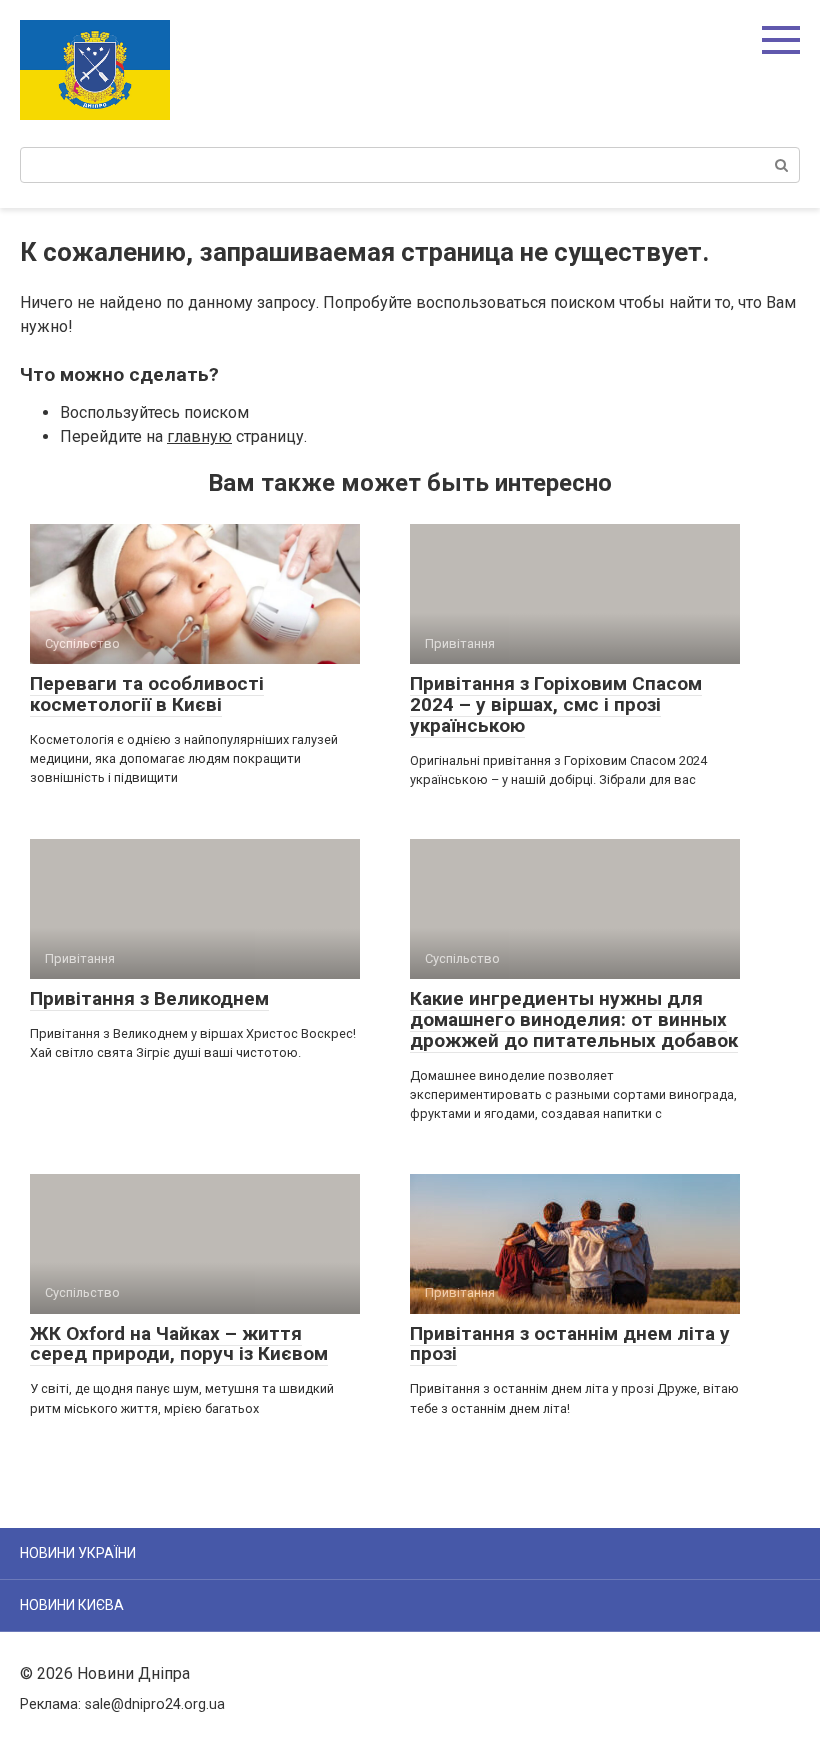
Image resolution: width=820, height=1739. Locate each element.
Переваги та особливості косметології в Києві (147, 694)
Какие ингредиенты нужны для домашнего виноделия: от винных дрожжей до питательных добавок (574, 1019)
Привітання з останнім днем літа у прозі (570, 1344)
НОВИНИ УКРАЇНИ (78, 1553)
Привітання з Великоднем (149, 998)
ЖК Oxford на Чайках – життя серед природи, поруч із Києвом (179, 1344)
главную (199, 436)
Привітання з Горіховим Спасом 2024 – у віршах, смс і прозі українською (556, 704)
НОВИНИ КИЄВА (72, 1605)
